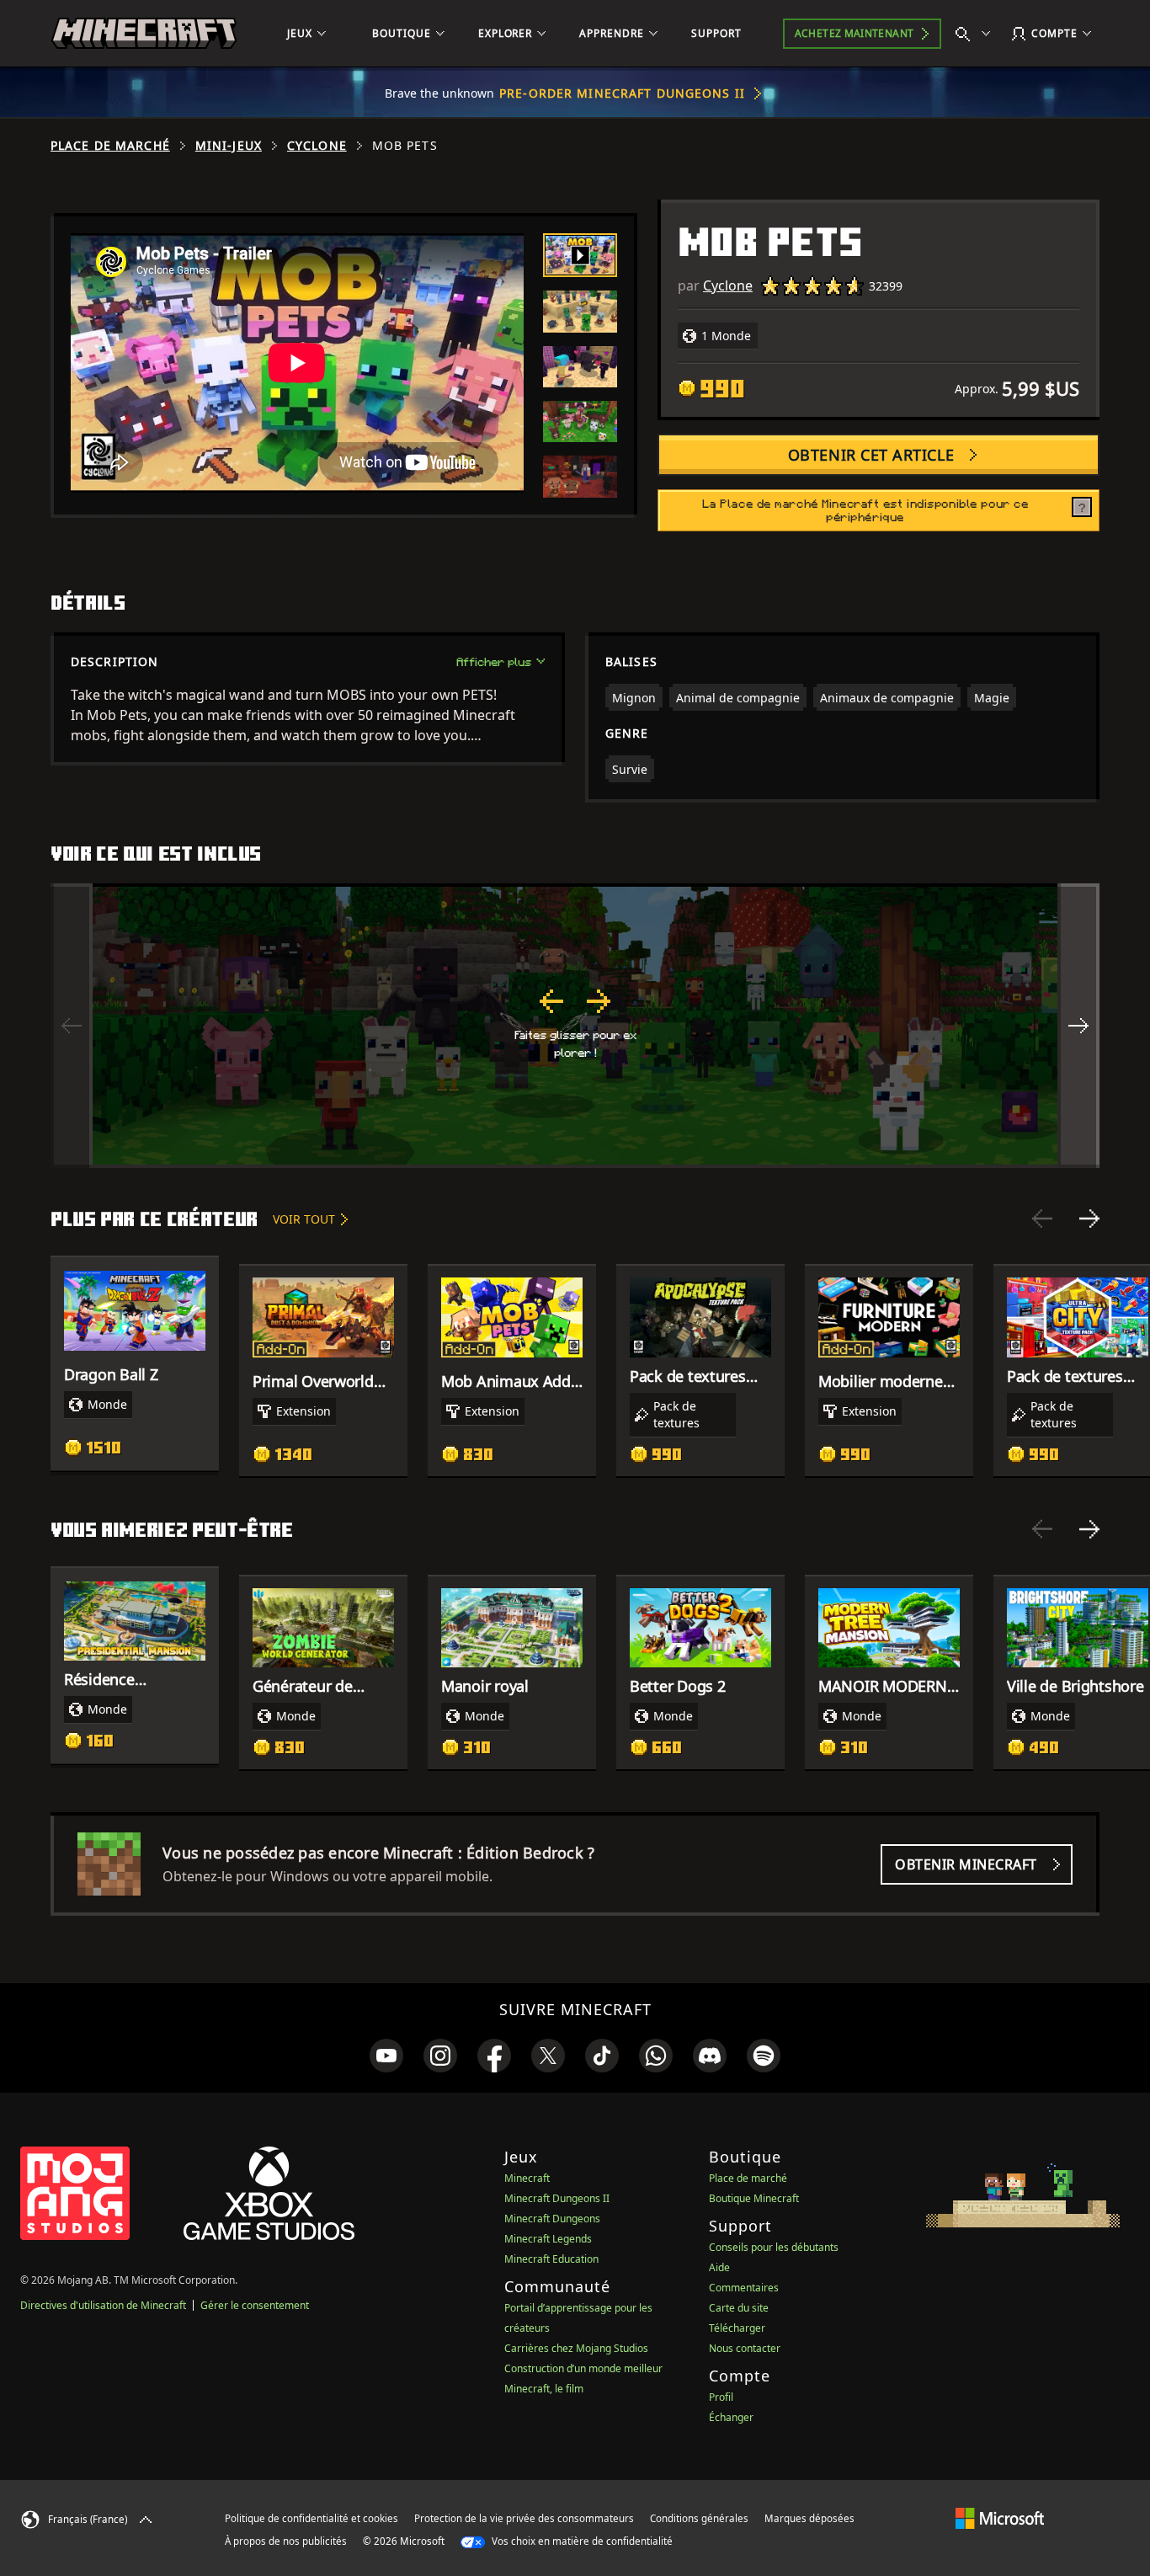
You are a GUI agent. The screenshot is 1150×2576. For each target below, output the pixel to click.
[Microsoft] (1000, 2518)
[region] (575, 1026)
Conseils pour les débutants (774, 2247)
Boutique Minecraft (754, 2198)
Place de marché (110, 146)
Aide (719, 2267)
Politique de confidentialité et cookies (311, 2518)
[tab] (580, 255)
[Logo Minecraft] (144, 34)
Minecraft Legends (548, 2239)
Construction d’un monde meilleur (583, 2368)
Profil (721, 2397)
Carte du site (739, 2308)
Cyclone (317, 146)
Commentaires (744, 2288)
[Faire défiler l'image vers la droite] (1078, 1026)
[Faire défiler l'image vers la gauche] (72, 1026)
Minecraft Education (551, 2259)
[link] (386, 2056)
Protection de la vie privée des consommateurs (524, 2518)
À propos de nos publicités (286, 2541)
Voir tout (304, 1219)
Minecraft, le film (544, 2389)
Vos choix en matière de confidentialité (581, 2541)
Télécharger (737, 2328)
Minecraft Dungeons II (557, 2198)
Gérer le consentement (255, 2305)
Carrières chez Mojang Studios (576, 2348)
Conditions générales (699, 2518)
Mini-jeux (229, 146)
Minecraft (527, 2178)
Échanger (731, 2417)
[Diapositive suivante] (1089, 1219)
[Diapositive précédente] (1042, 1219)
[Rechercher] (977, 34)
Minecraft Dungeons (552, 2219)
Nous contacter (745, 2348)
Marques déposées (809, 2518)
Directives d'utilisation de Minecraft (103, 2305)
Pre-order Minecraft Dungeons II (622, 93)
